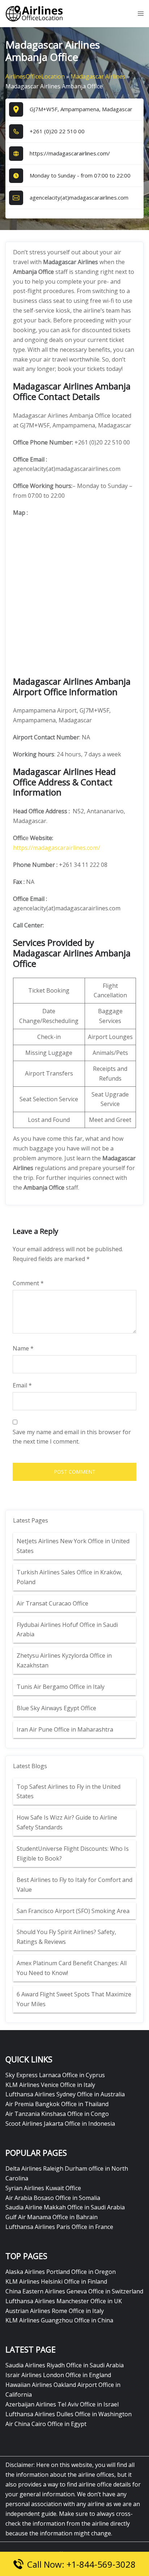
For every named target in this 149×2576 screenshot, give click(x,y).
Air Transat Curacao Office (52, 1603)
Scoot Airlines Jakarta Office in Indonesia (60, 2124)
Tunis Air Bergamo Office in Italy (61, 1687)
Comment (28, 1283)
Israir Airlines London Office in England (58, 2375)
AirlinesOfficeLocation (35, 76)
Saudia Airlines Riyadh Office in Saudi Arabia (65, 2365)
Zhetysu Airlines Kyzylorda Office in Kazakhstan (64, 1660)
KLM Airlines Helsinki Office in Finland (56, 2281)
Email (22, 1385)
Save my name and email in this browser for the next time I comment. (72, 1437)
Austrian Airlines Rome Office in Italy (55, 2311)
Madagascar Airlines (98, 76)
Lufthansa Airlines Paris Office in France (59, 2227)
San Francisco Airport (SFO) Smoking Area (73, 1911)
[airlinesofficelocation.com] (34, 13)
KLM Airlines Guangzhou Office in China (59, 2320)
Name (23, 1348)
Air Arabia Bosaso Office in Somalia (53, 2198)
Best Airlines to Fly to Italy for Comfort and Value (74, 1885)
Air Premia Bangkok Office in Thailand (57, 2104)
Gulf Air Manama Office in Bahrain (52, 2217)
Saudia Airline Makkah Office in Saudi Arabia (65, 2207)
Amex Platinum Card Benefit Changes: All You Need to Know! (72, 1968)
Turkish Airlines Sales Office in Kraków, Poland (69, 1577)
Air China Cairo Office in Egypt (46, 2424)
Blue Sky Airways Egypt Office (56, 1708)
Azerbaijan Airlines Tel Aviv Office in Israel (62, 2404)
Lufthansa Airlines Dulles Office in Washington (69, 2414)
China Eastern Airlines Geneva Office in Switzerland (74, 2291)
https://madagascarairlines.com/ (70, 153)
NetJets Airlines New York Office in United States (73, 1546)
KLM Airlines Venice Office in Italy (50, 2085)
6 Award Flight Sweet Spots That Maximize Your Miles (74, 1999)
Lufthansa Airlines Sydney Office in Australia (65, 2094)
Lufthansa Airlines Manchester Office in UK (64, 2301)
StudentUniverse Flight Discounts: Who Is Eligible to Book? (73, 1853)
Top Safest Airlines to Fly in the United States (69, 1792)
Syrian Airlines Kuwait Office (43, 2188)
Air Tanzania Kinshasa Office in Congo (57, 2114)
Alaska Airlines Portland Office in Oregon (61, 2272)
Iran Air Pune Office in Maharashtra (65, 1729)
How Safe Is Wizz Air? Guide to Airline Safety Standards (67, 1822)
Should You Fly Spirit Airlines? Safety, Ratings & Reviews (66, 1937)
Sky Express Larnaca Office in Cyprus (55, 2075)
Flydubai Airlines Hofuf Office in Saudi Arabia (67, 1630)
